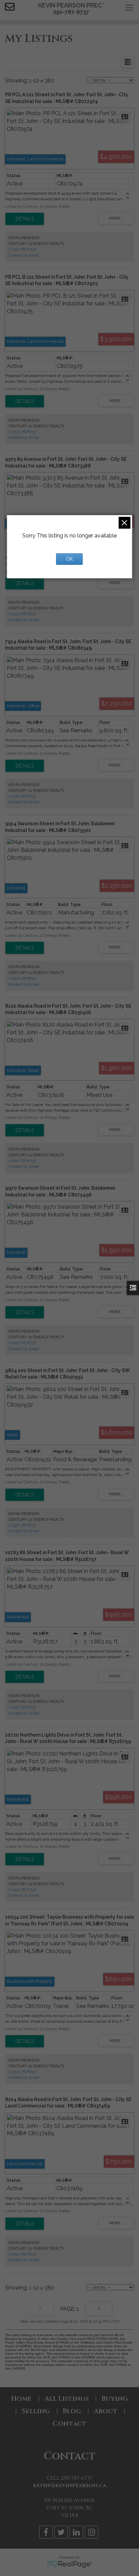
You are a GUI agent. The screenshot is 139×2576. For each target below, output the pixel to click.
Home (21, 2398)
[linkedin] (77, 2533)
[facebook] (47, 2533)
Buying (115, 2398)
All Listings (67, 2398)
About (106, 2411)
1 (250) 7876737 (22, 249)
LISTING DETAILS (25, 219)
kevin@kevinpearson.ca (70, 2485)
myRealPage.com (70, 2565)
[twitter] (62, 2533)
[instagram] (92, 2533)
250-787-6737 (71, 12)
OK (69, 559)
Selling (36, 2411)
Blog (72, 2411)
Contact (69, 2423)
